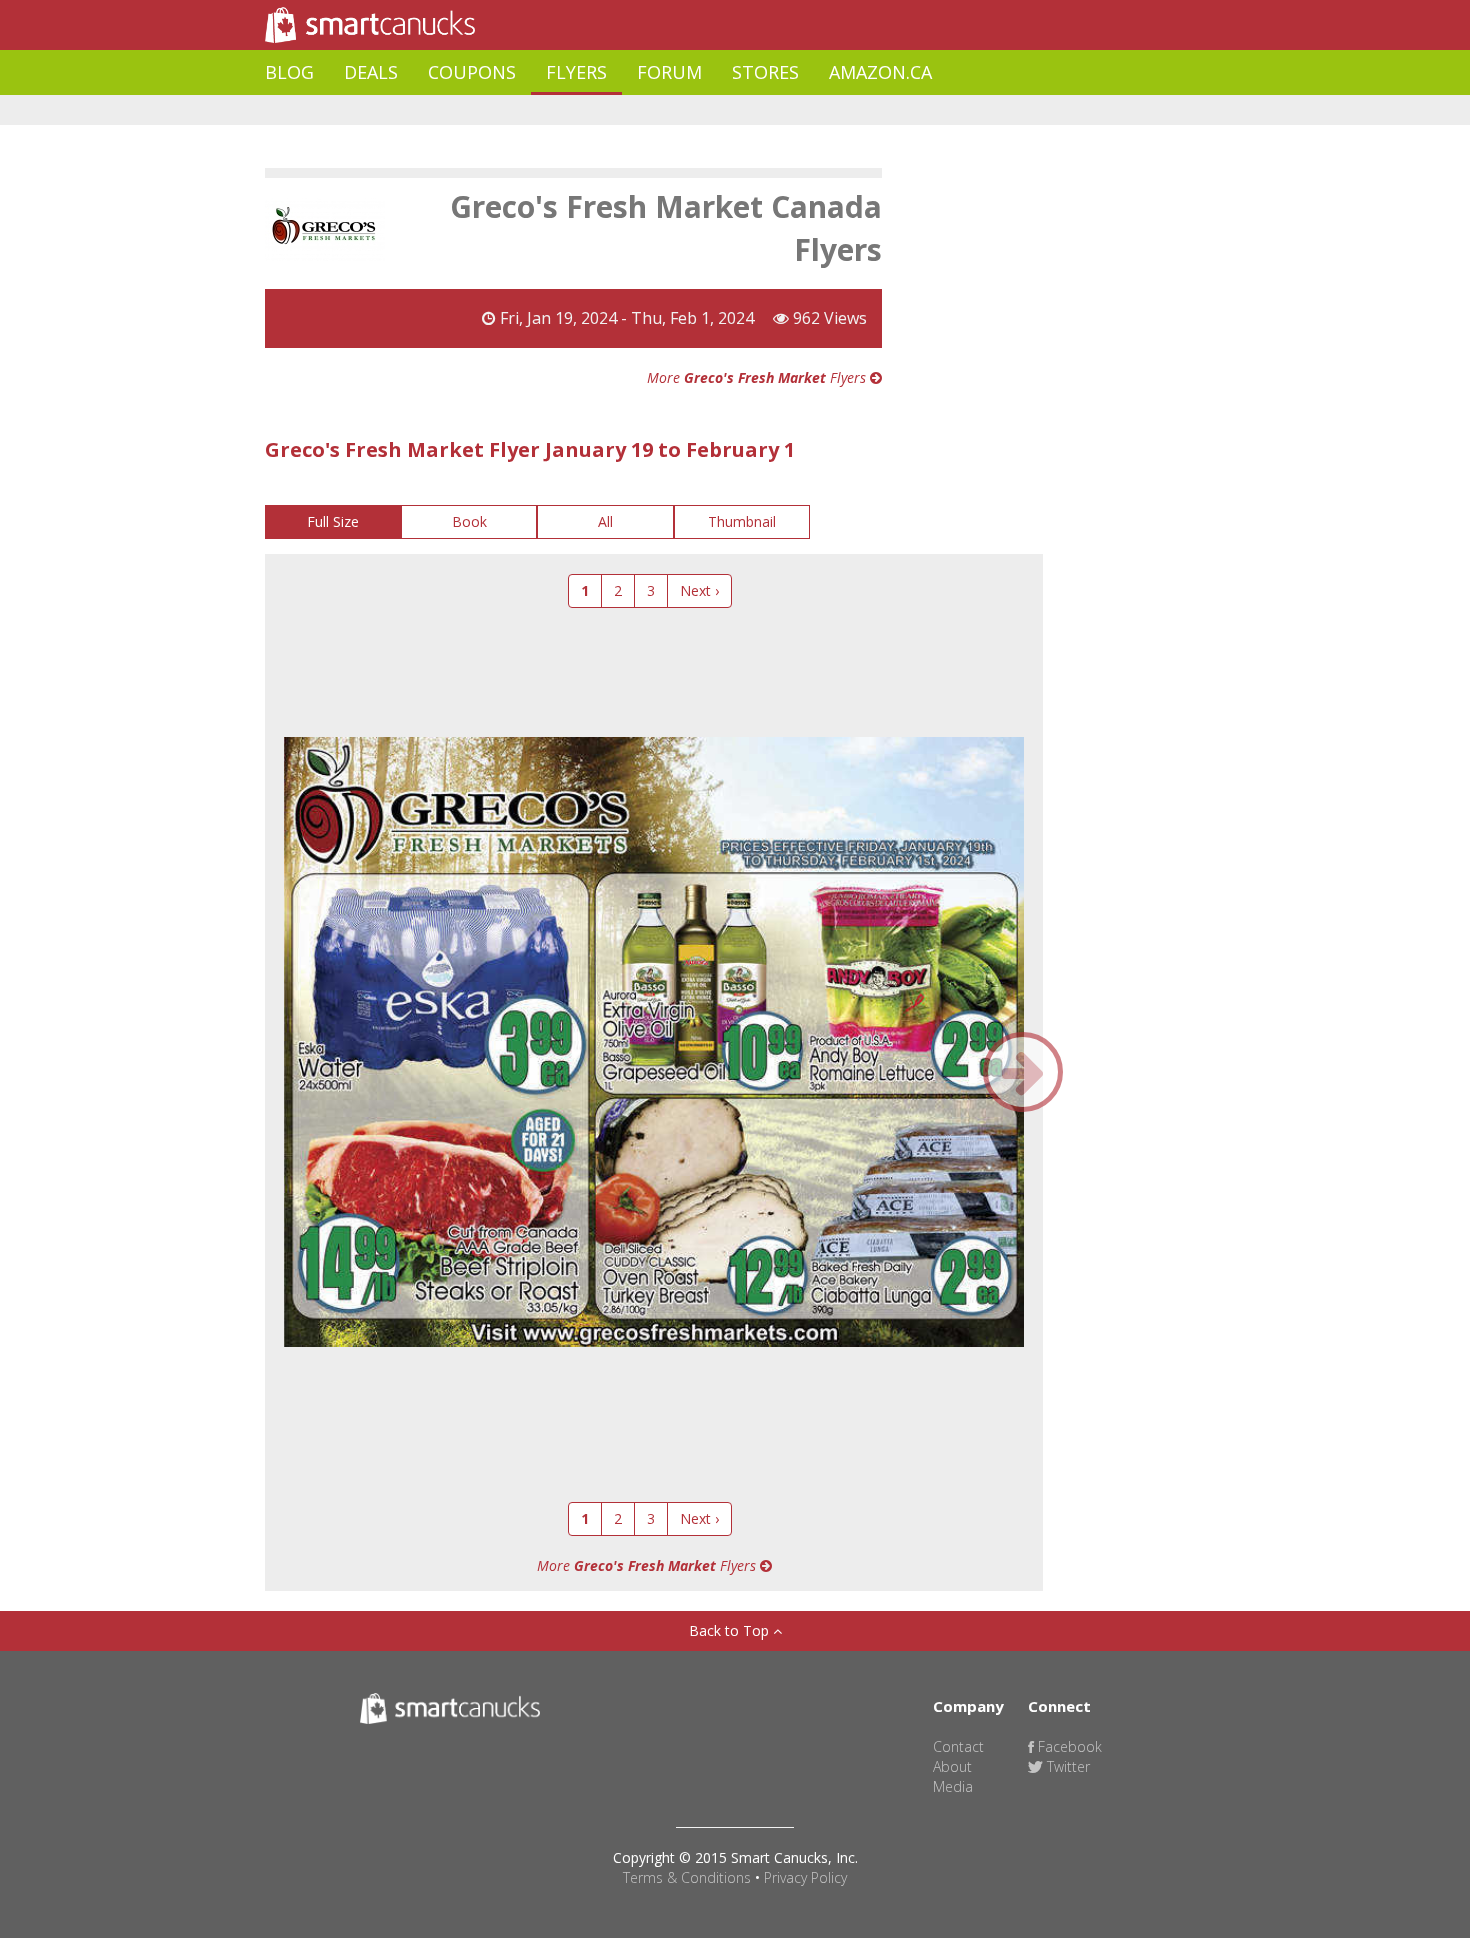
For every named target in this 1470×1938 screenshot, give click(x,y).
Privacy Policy (805, 1877)
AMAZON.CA (880, 72)
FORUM (669, 72)
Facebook (1068, 1746)
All (605, 521)
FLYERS (576, 72)
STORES (765, 72)
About (952, 1766)
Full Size (333, 521)
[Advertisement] (629, 110)
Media (953, 1786)
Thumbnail (742, 521)
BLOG (289, 72)
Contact (958, 1746)
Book (469, 521)
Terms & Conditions (687, 1877)
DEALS (371, 72)
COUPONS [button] (472, 72)
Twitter (1066, 1766)
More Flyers (758, 377)
